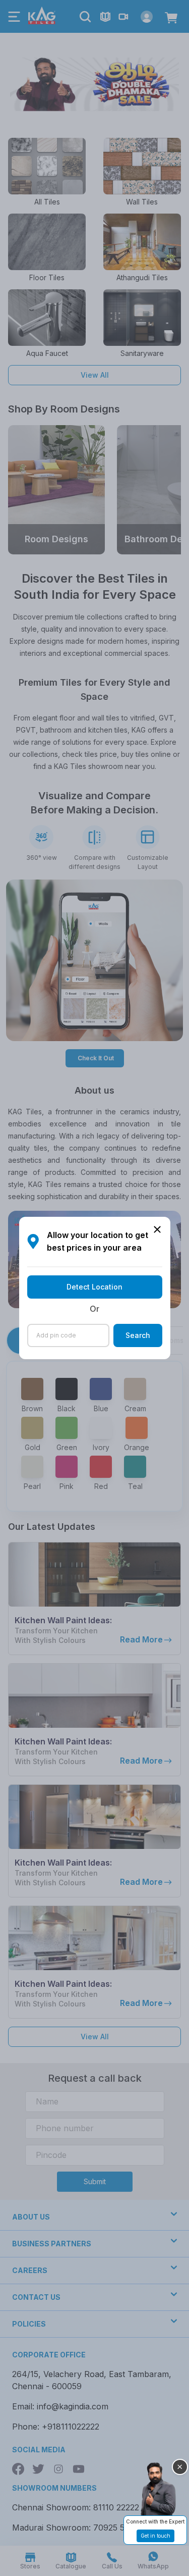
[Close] (180, 2467)
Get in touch (155, 2536)
